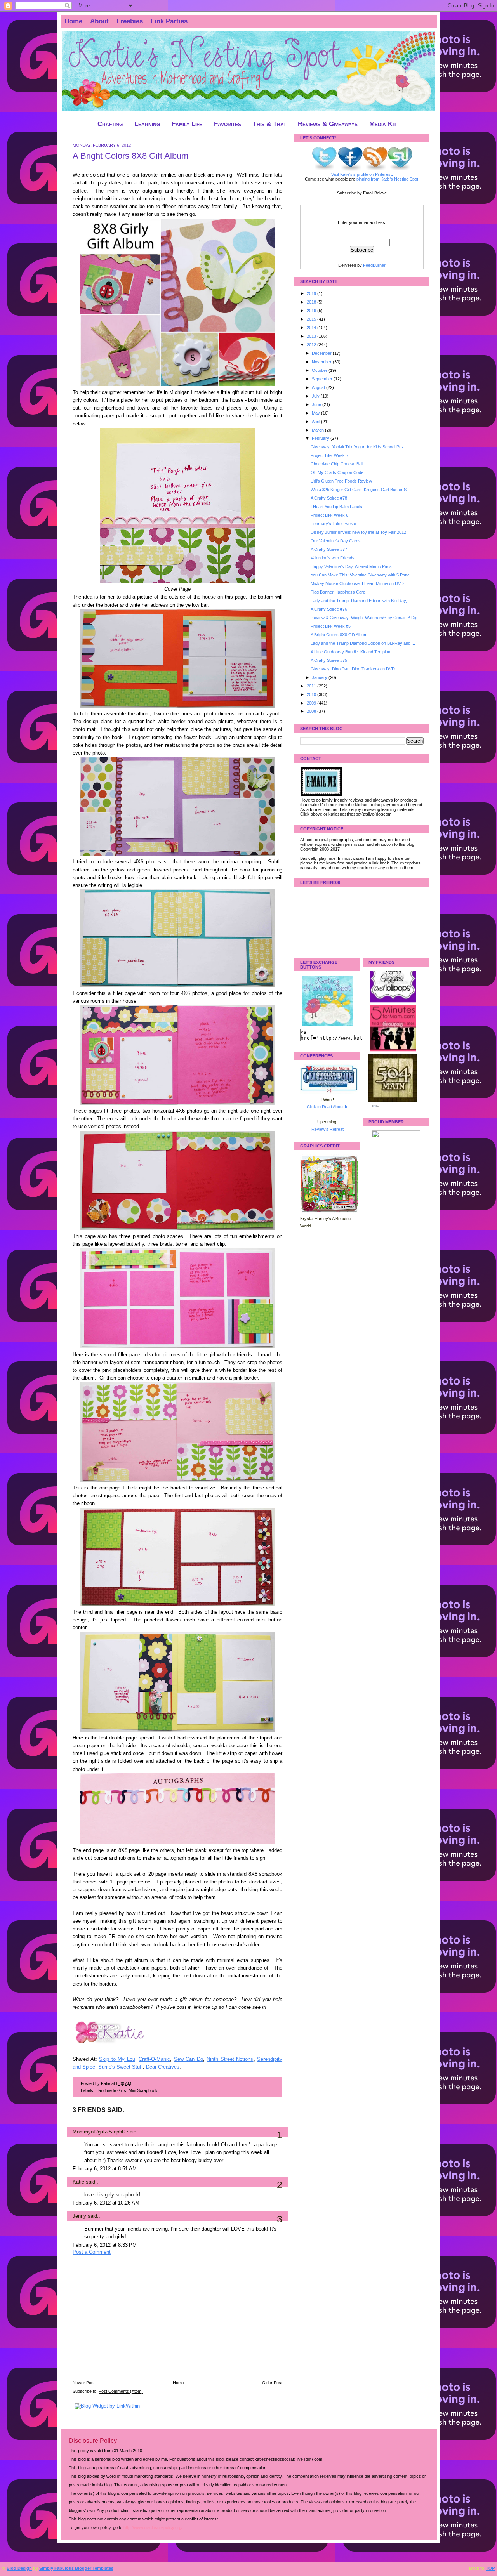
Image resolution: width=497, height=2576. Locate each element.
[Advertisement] (131, 2323)
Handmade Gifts (111, 2090)
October (320, 370)
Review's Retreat (328, 1129)
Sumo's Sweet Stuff (121, 2067)
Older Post (272, 2383)
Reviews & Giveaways (328, 124)
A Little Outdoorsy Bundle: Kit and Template (351, 652)
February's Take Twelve (333, 524)
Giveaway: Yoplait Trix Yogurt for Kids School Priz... (359, 447)
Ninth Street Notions (230, 2059)
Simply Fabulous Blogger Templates (76, 2568)
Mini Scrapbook (143, 2090)
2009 (312, 703)
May (316, 413)
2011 (312, 686)
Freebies (130, 21)
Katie (78, 2182)
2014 (312, 328)
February (321, 438)
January (320, 677)
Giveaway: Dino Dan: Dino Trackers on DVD (353, 669)
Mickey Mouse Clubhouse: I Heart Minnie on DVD (357, 583)
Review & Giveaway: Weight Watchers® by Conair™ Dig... (366, 618)
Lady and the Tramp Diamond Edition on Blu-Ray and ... (363, 643)
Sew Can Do (189, 2059)
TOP (490, 2568)
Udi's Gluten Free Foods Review (341, 481)
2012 (312, 345)
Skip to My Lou (117, 2059)
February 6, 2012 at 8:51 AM (105, 2169)
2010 (312, 694)
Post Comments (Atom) (121, 2391)
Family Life (187, 124)
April (316, 422)
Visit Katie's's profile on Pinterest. (362, 174)
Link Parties (169, 21)
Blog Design (19, 2568)
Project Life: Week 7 (329, 455)
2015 (312, 319)
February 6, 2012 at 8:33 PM (105, 2245)
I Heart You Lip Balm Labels (336, 507)
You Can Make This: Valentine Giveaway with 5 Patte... (362, 575)
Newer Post (84, 2383)
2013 (312, 336)
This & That (269, 124)
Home (73, 21)
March (318, 430)
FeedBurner (374, 265)
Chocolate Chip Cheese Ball (337, 464)
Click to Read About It (327, 1107)
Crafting (110, 124)
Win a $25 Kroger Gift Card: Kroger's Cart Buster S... (360, 490)
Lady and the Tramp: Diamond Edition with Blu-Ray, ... (361, 601)
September (323, 379)
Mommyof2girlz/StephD (99, 2132)
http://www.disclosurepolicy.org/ (153, 2527)
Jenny (79, 2216)
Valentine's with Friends (333, 558)
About (99, 21)
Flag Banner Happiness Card (338, 592)
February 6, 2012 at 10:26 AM (106, 2203)
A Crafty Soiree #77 (329, 549)
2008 (312, 711)
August (319, 387)
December (322, 353)
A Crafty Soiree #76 (329, 609)
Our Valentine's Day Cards (336, 541)
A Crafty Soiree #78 (329, 498)
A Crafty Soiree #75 (329, 660)
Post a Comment (92, 2252)
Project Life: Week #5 (331, 626)
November (322, 362)
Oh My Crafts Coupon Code (337, 472)
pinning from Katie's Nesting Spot (387, 179)
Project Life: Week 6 (329, 515)
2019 (312, 293)
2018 (312, 302)
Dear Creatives (163, 2067)
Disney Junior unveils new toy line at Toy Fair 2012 (358, 532)
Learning (147, 124)
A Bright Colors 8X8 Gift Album (130, 156)
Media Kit (383, 124)
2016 (312, 311)
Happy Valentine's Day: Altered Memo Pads (351, 566)
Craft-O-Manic (154, 2059)
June (317, 404)
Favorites (228, 124)
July (316, 396)
